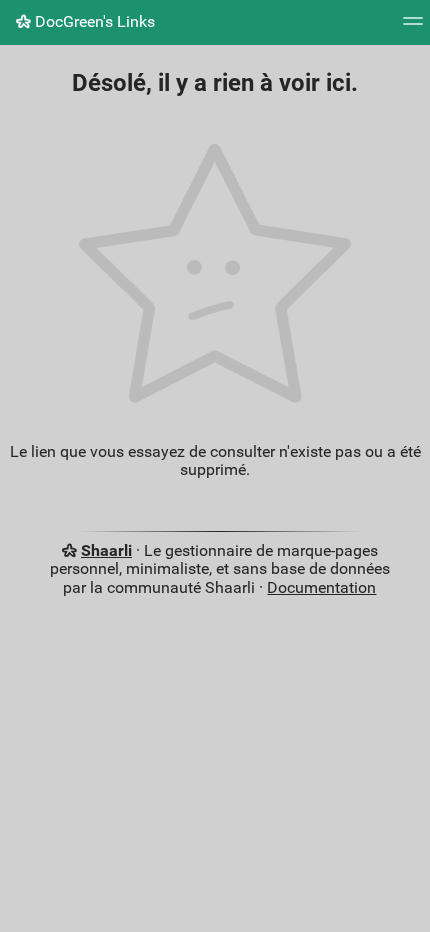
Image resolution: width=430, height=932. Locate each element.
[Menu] (413, 27)
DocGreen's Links (93, 21)
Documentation (321, 587)
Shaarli (106, 550)
